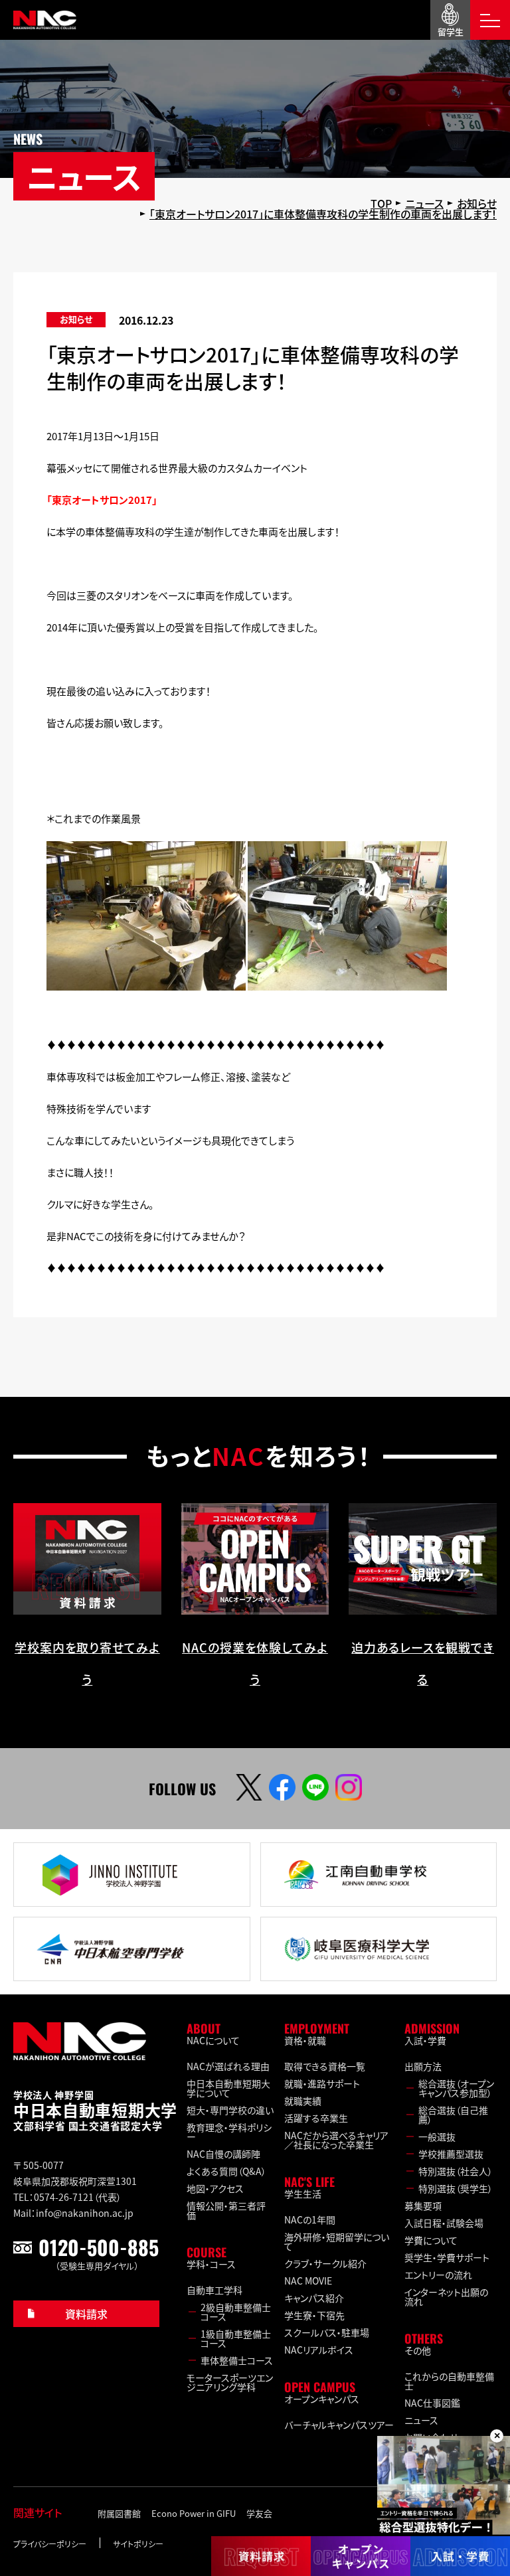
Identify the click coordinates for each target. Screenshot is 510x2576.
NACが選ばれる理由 (228, 2066)
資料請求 (86, 2314)
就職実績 (303, 2101)
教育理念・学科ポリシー (229, 2132)
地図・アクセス (215, 2188)
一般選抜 (437, 2136)
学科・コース (211, 2264)
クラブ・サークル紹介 (325, 2263)
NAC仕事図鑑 (432, 2403)
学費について (431, 2240)
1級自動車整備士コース (236, 2338)
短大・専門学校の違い (230, 2110)
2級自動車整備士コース (236, 2312)
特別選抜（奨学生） (456, 2188)
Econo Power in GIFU (194, 2513)
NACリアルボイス (319, 2350)
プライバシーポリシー (50, 2544)
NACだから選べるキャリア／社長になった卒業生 (336, 2140)
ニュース (421, 2420)
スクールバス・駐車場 (327, 2332)
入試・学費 (425, 2040)
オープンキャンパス (322, 2399)
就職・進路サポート (322, 2083)
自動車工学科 (214, 2290)
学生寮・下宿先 (314, 2315)
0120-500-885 (99, 2247)
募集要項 (423, 2206)
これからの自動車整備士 (449, 2381)
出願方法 (423, 2066)
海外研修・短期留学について (337, 2241)
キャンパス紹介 (314, 2298)
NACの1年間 (310, 2219)
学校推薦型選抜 (451, 2154)
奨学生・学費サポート (447, 2257)
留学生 (451, 32)
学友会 (259, 2513)
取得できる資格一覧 (325, 2066)
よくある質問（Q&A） (226, 2171)
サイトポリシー (138, 2544)
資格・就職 (305, 2040)
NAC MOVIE (308, 2281)
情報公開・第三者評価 (226, 2210)
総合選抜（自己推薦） (453, 2115)
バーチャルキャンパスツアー (339, 2425)
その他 (418, 2350)
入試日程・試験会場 (444, 2223)
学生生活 (303, 2194)
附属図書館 (119, 2513)
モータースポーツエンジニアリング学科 (230, 2382)
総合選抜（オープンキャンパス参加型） (456, 2088)
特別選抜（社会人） (456, 2171)
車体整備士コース (237, 2360)
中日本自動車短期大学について (228, 2088)
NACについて (213, 2040)
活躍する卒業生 (316, 2118)
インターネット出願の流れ (446, 2296)
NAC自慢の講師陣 (223, 2154)
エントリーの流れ (438, 2275)
